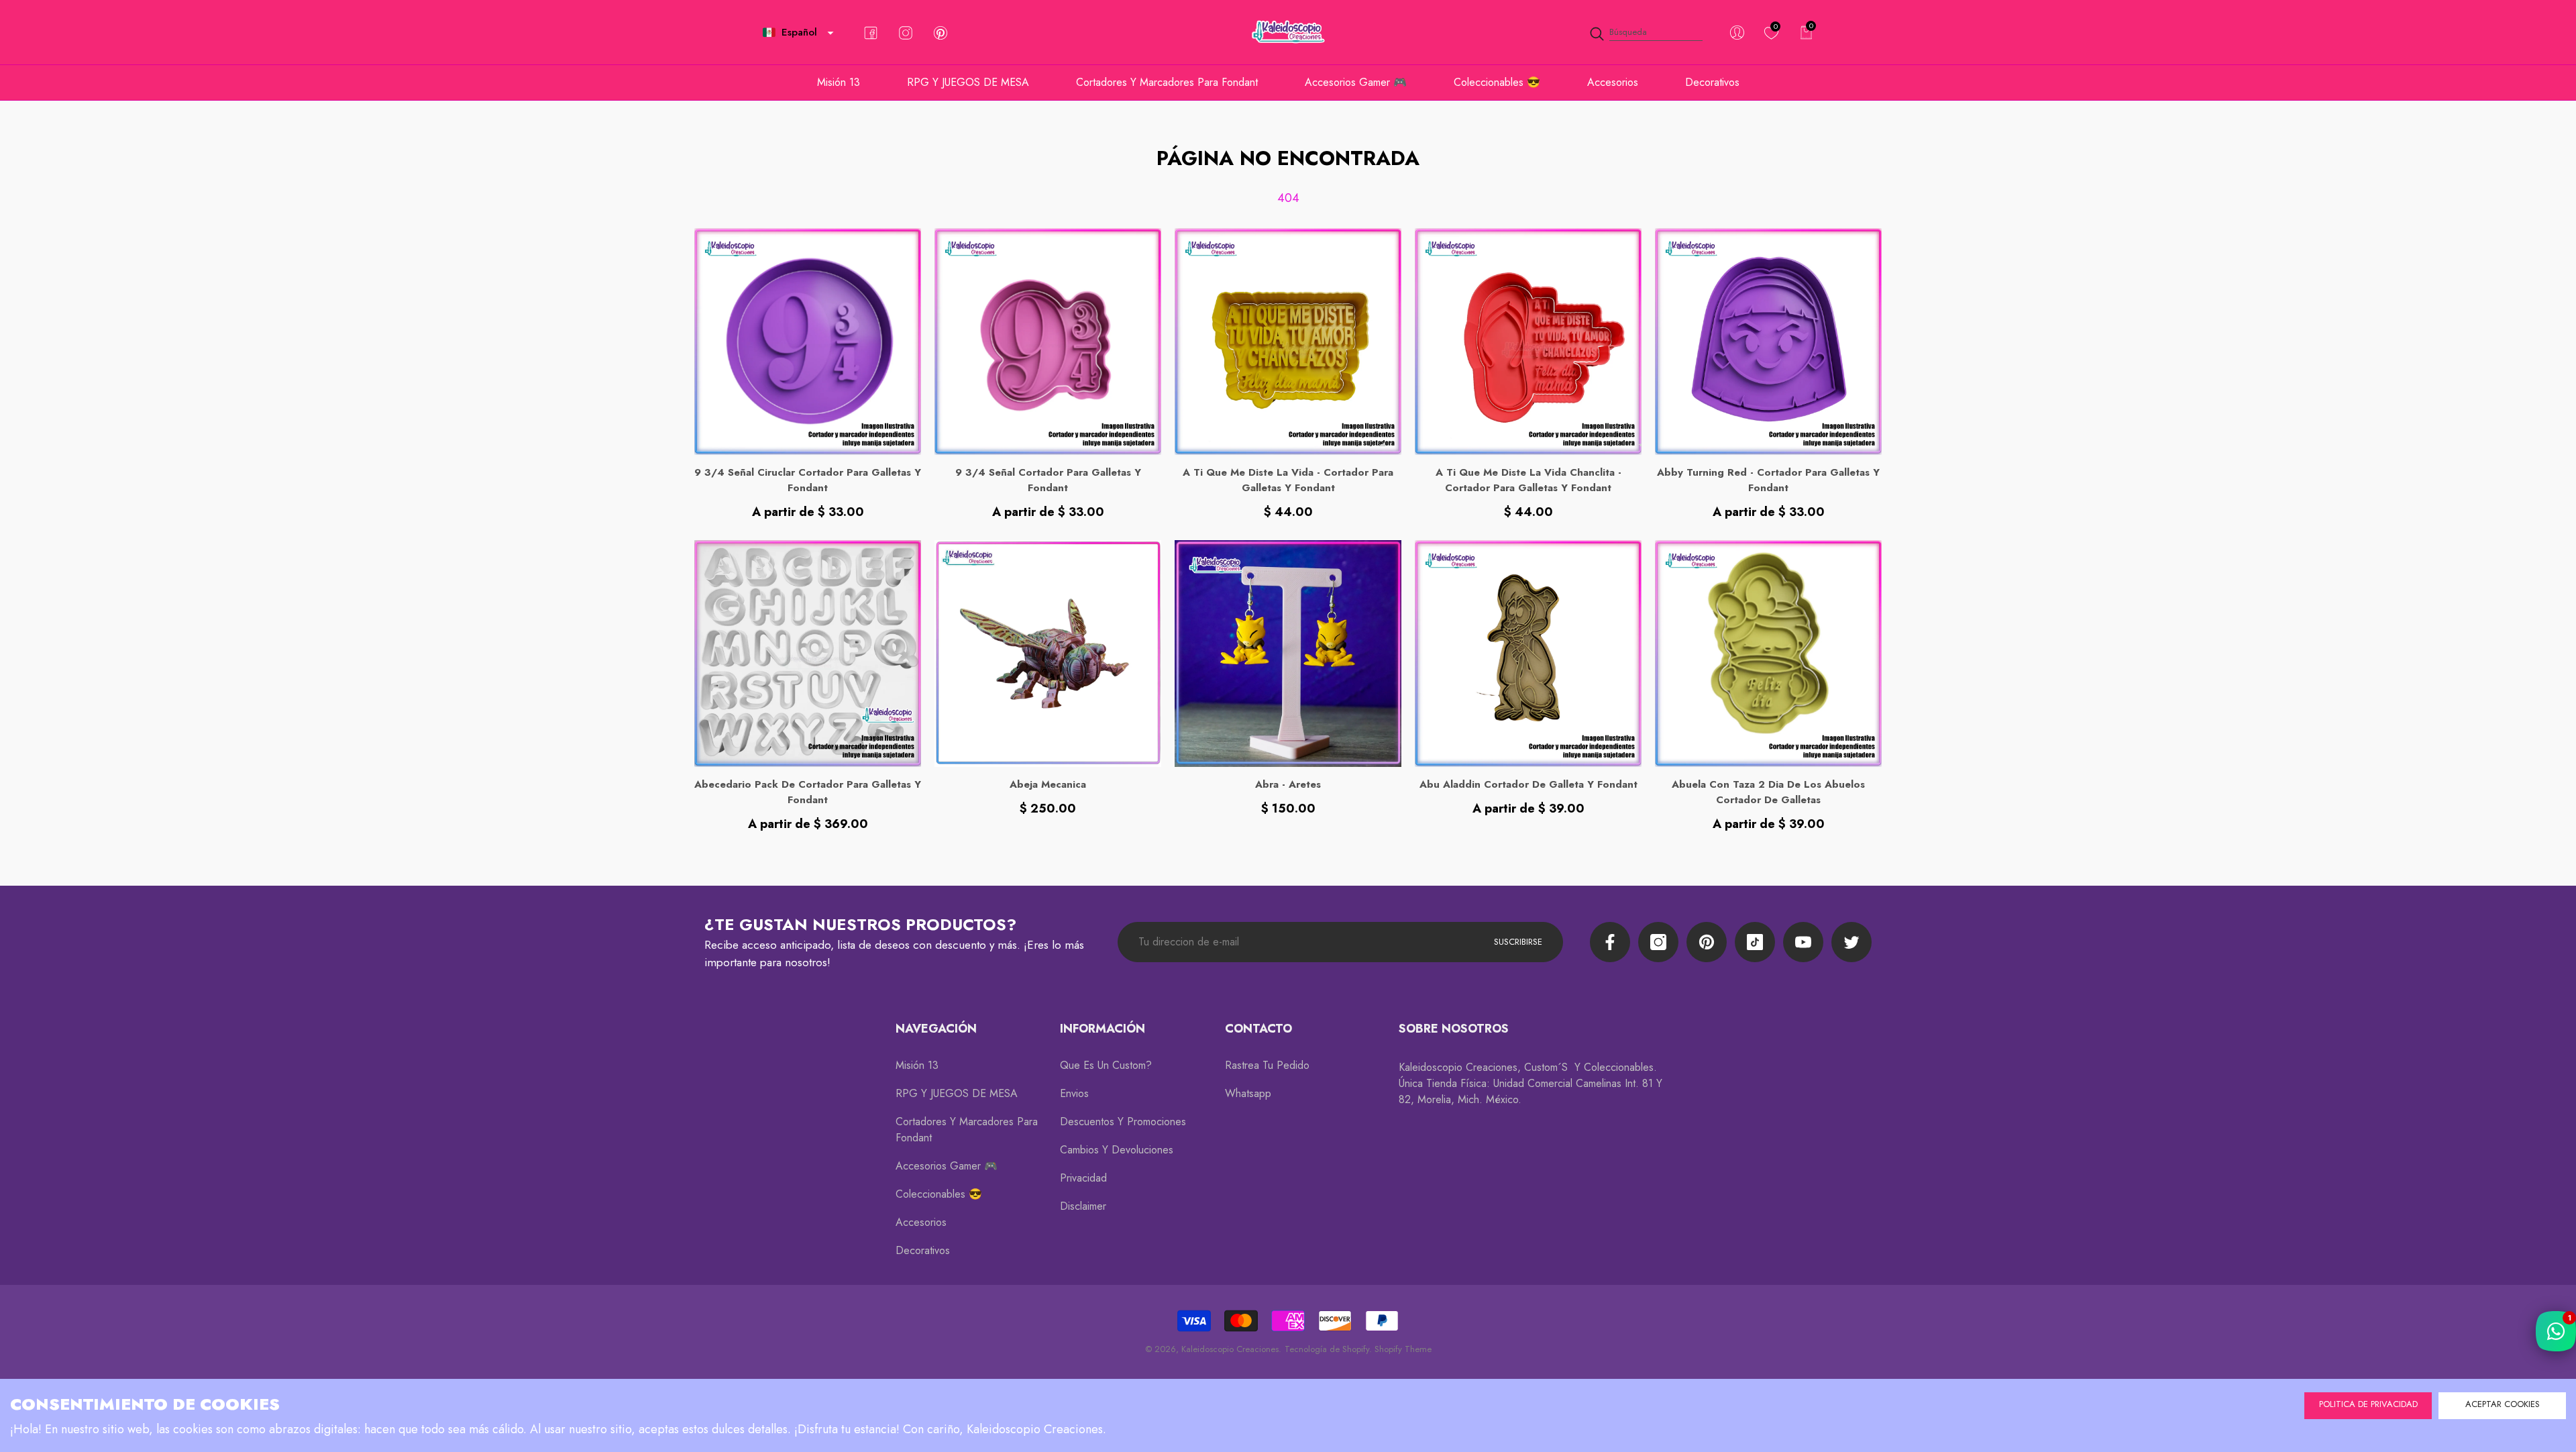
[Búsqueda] (1646, 33)
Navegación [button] (936, 1029)
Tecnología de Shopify (1327, 1349)
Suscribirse (1518, 942)
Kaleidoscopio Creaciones (1230, 1349)
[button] (830, 33)
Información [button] (1103, 1029)
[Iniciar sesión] (1737, 33)
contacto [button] (1258, 1029)
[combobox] (1656, 33)
